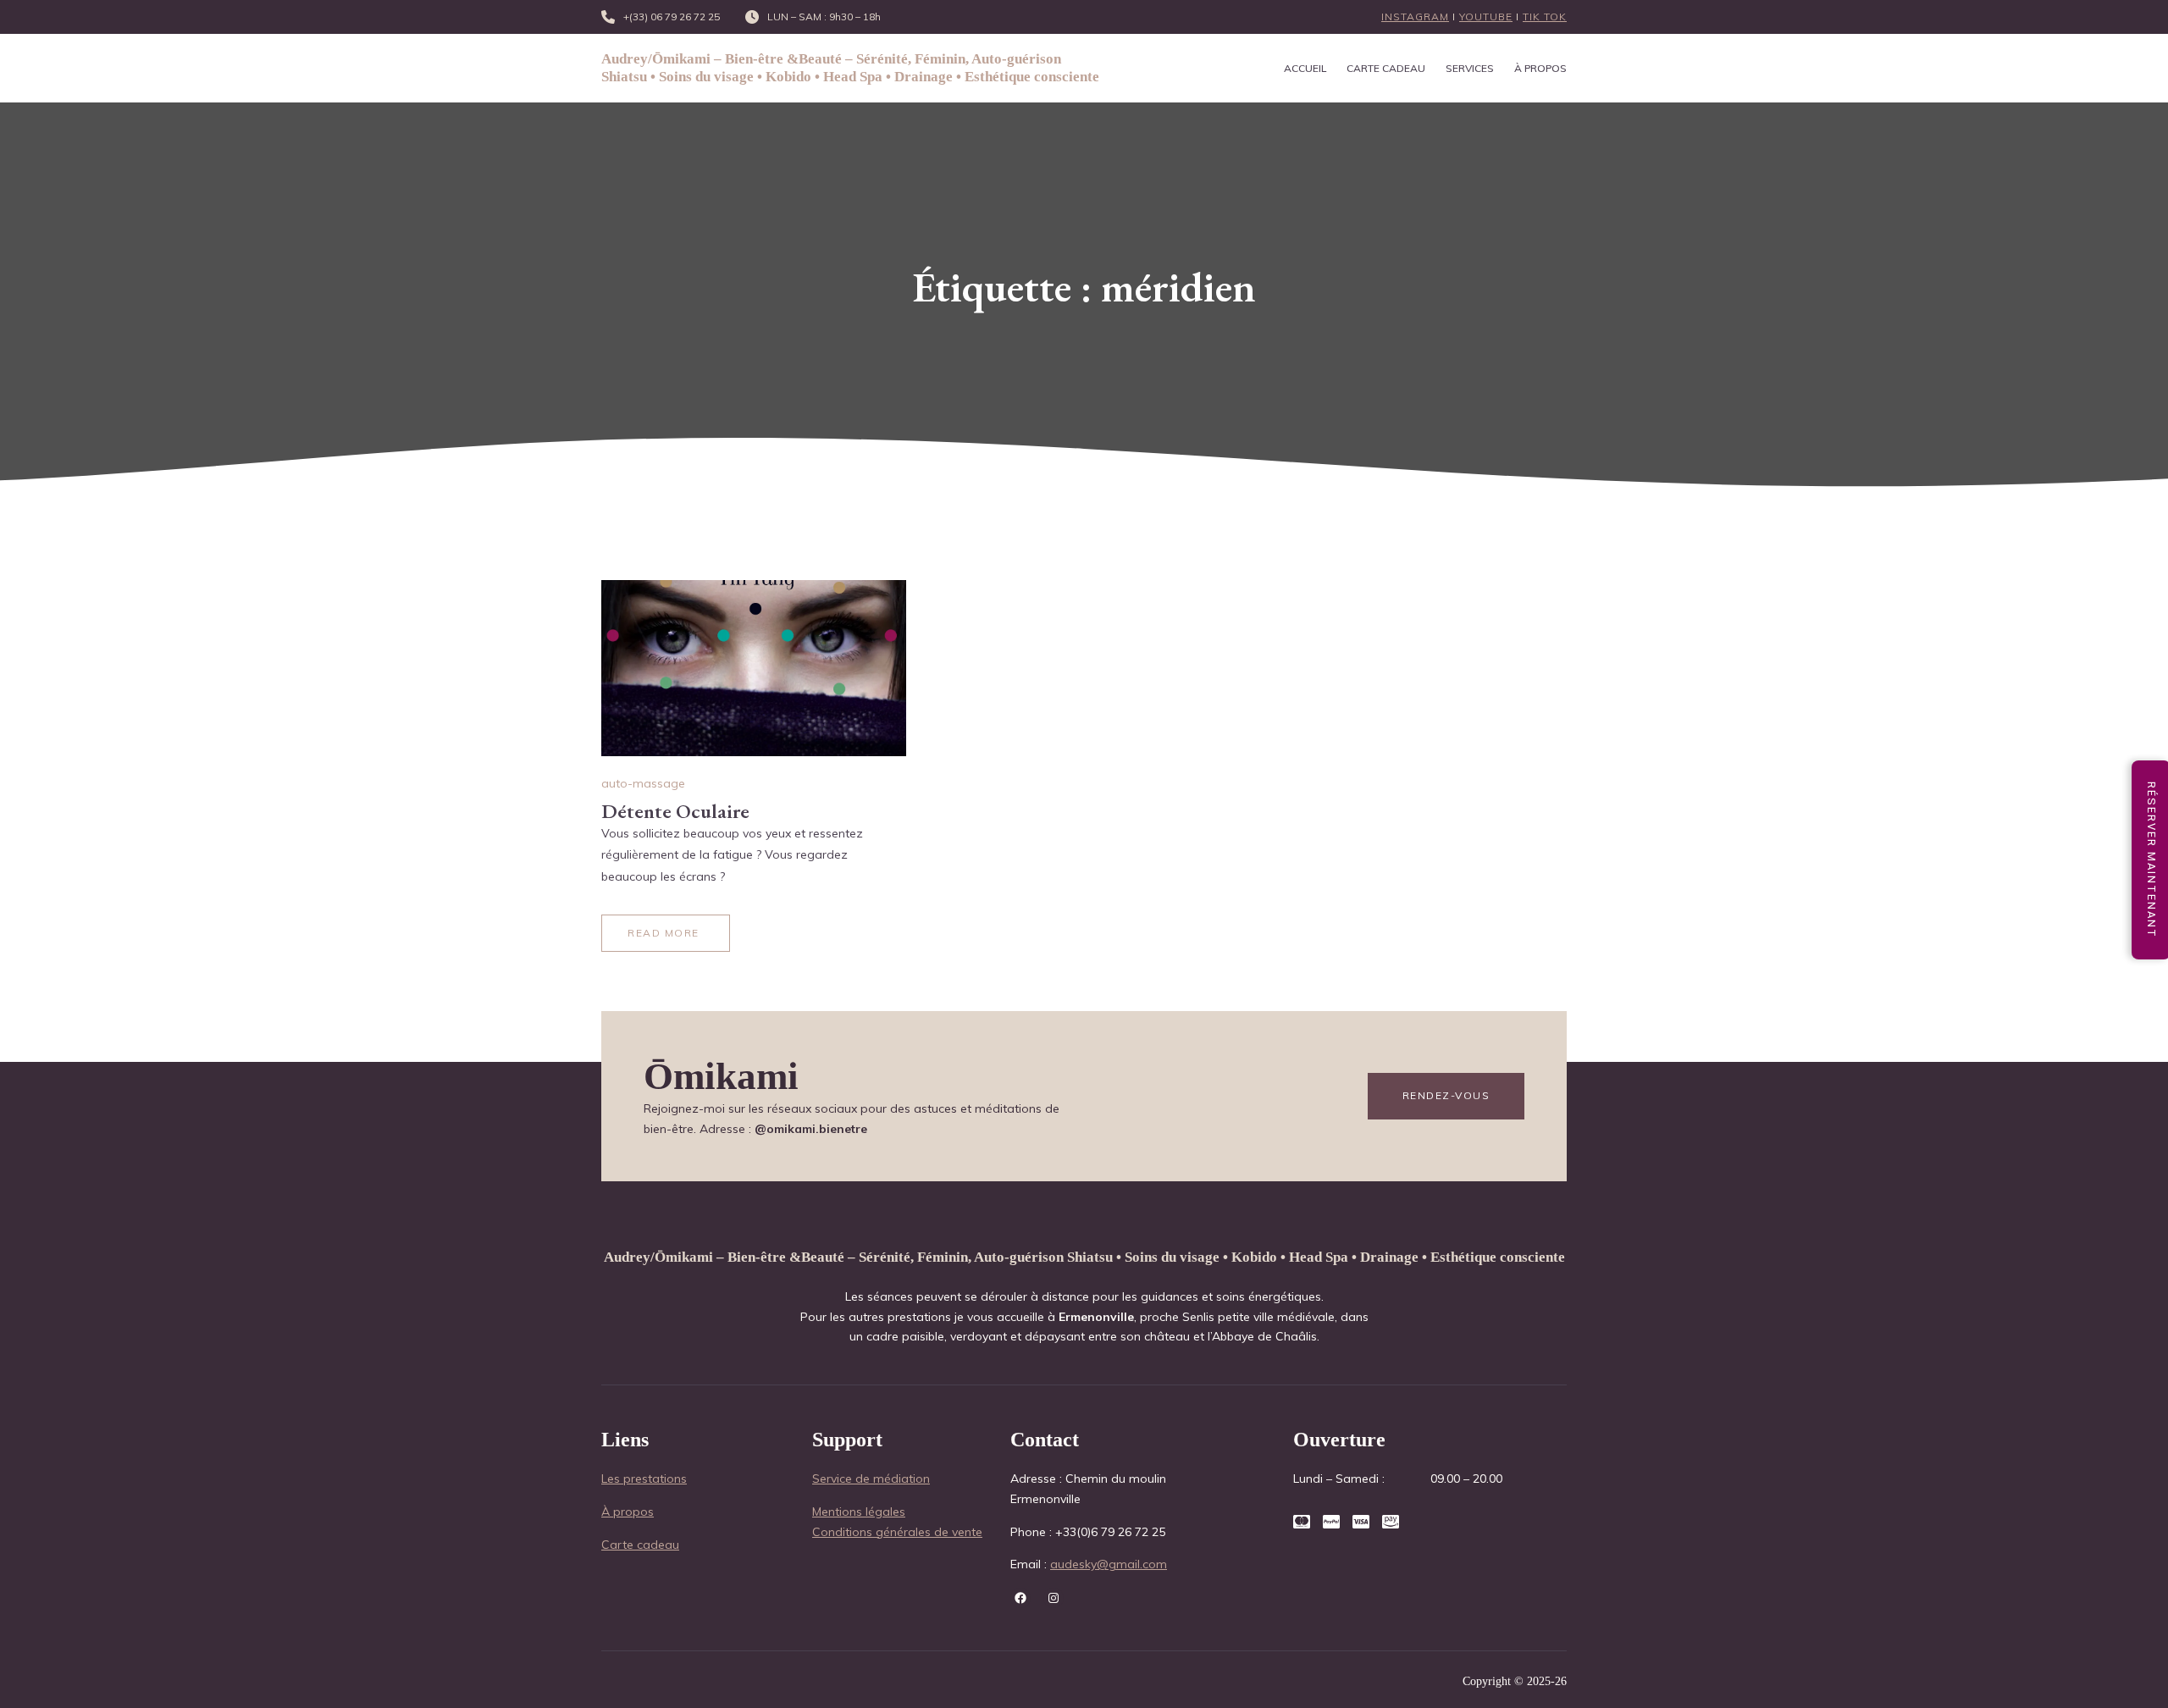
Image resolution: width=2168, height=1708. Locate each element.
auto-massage (643, 783)
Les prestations (644, 1479)
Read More (664, 933)
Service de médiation (871, 1479)
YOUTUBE (1486, 17)
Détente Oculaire (675, 811)
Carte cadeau (640, 1545)
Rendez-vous (1446, 1095)
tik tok (1545, 17)
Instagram (1415, 17)
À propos (628, 1512)
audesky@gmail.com (1109, 1564)
